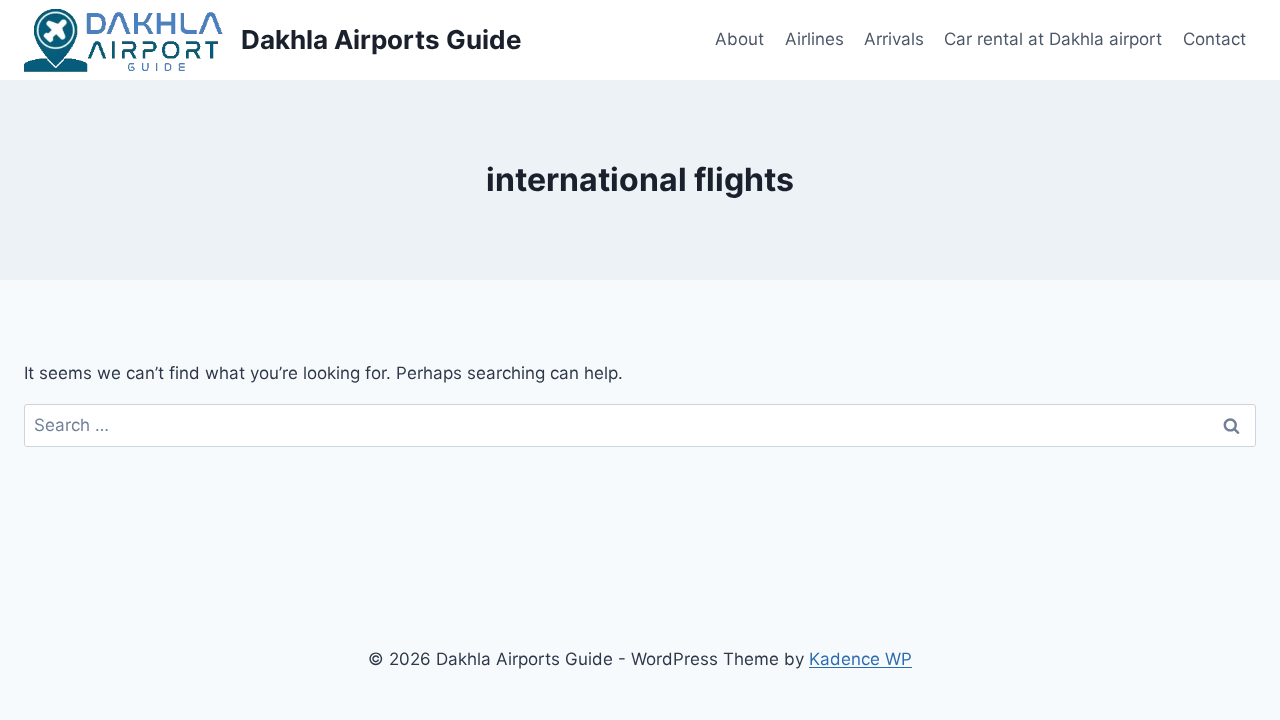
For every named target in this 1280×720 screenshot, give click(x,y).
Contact (1214, 39)
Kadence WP (860, 659)
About (739, 39)
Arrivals (894, 39)
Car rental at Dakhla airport (1053, 39)
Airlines (814, 39)
